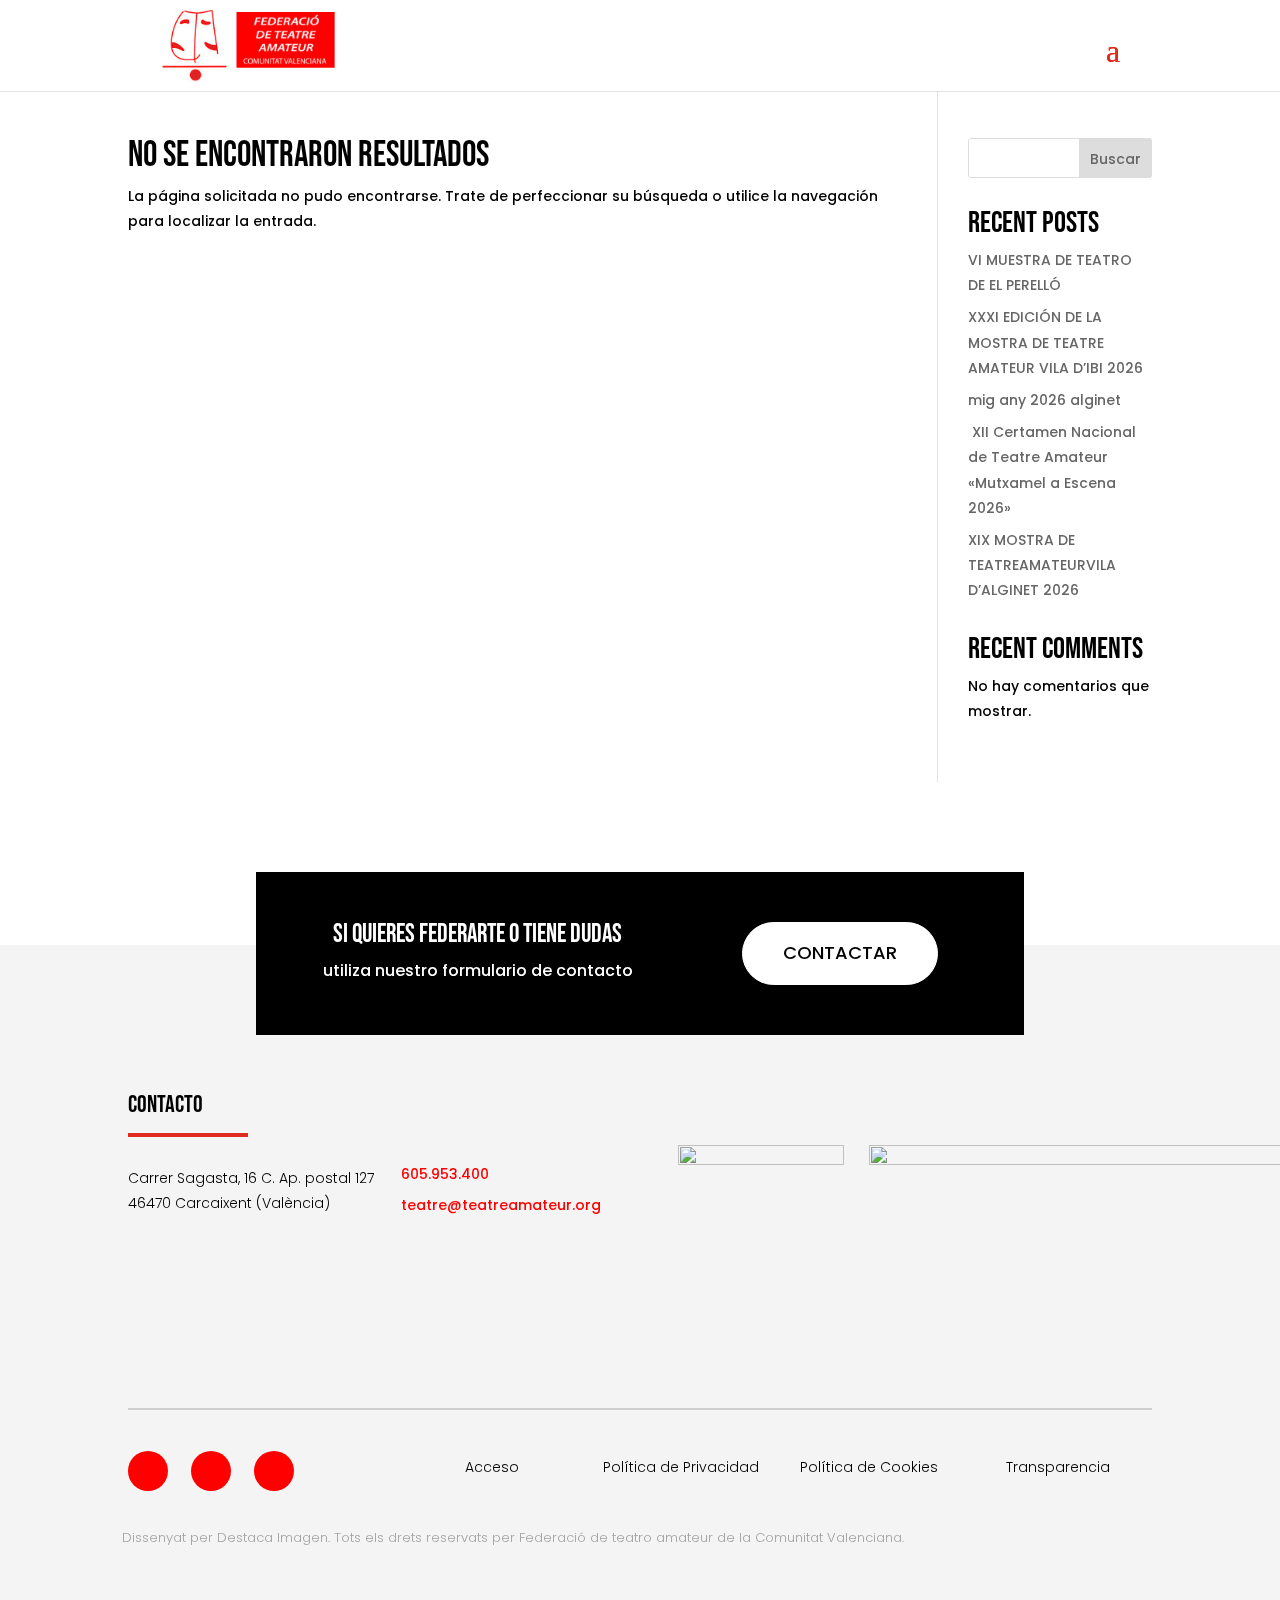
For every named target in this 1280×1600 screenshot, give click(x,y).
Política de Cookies (869, 1467)
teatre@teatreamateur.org (501, 1205)
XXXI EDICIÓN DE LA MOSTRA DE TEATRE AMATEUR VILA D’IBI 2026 (1055, 342)
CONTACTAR (840, 952)
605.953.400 (445, 1174)
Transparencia (1058, 1467)
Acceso (492, 1467)
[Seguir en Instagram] (274, 1471)
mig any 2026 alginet (1044, 400)
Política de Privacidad (681, 1467)
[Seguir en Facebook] (148, 1471)
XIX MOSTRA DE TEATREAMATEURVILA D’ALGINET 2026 (1042, 565)
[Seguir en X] (211, 1471)
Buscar (1115, 159)
